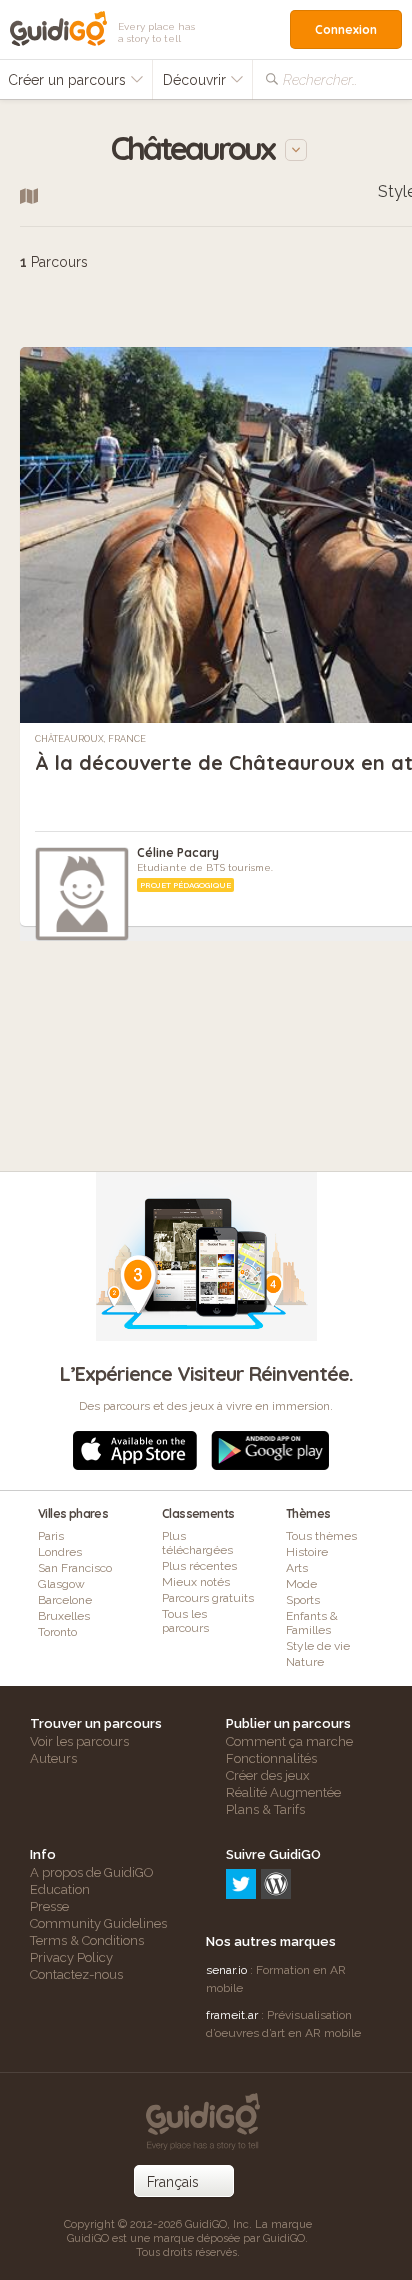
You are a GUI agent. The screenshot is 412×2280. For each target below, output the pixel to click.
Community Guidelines (98, 1923)
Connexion (346, 29)
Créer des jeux (268, 1775)
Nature (305, 1662)
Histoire (307, 1552)
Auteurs (53, 1758)
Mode (301, 1584)
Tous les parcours (185, 1621)
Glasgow (61, 1584)
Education (60, 1889)
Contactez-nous (76, 1974)
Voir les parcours (79, 1741)
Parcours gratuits (208, 1598)
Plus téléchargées (197, 1543)
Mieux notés (196, 1582)
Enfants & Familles (312, 1623)
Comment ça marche (289, 1741)
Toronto (57, 1632)
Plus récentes (199, 1566)
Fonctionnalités (271, 1758)
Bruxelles (64, 1616)
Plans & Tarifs (265, 1809)
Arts (297, 1568)
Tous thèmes (321, 1536)
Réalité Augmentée (283, 1792)
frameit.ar (232, 2015)
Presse (49, 1906)
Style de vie (318, 1646)
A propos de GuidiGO (92, 1872)
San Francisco (75, 1568)
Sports (303, 1600)
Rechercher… (320, 80)
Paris (51, 1536)
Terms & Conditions (87, 1940)
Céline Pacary (178, 852)
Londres (60, 1552)
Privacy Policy (71, 1957)
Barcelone (65, 1600)
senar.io (226, 1970)
